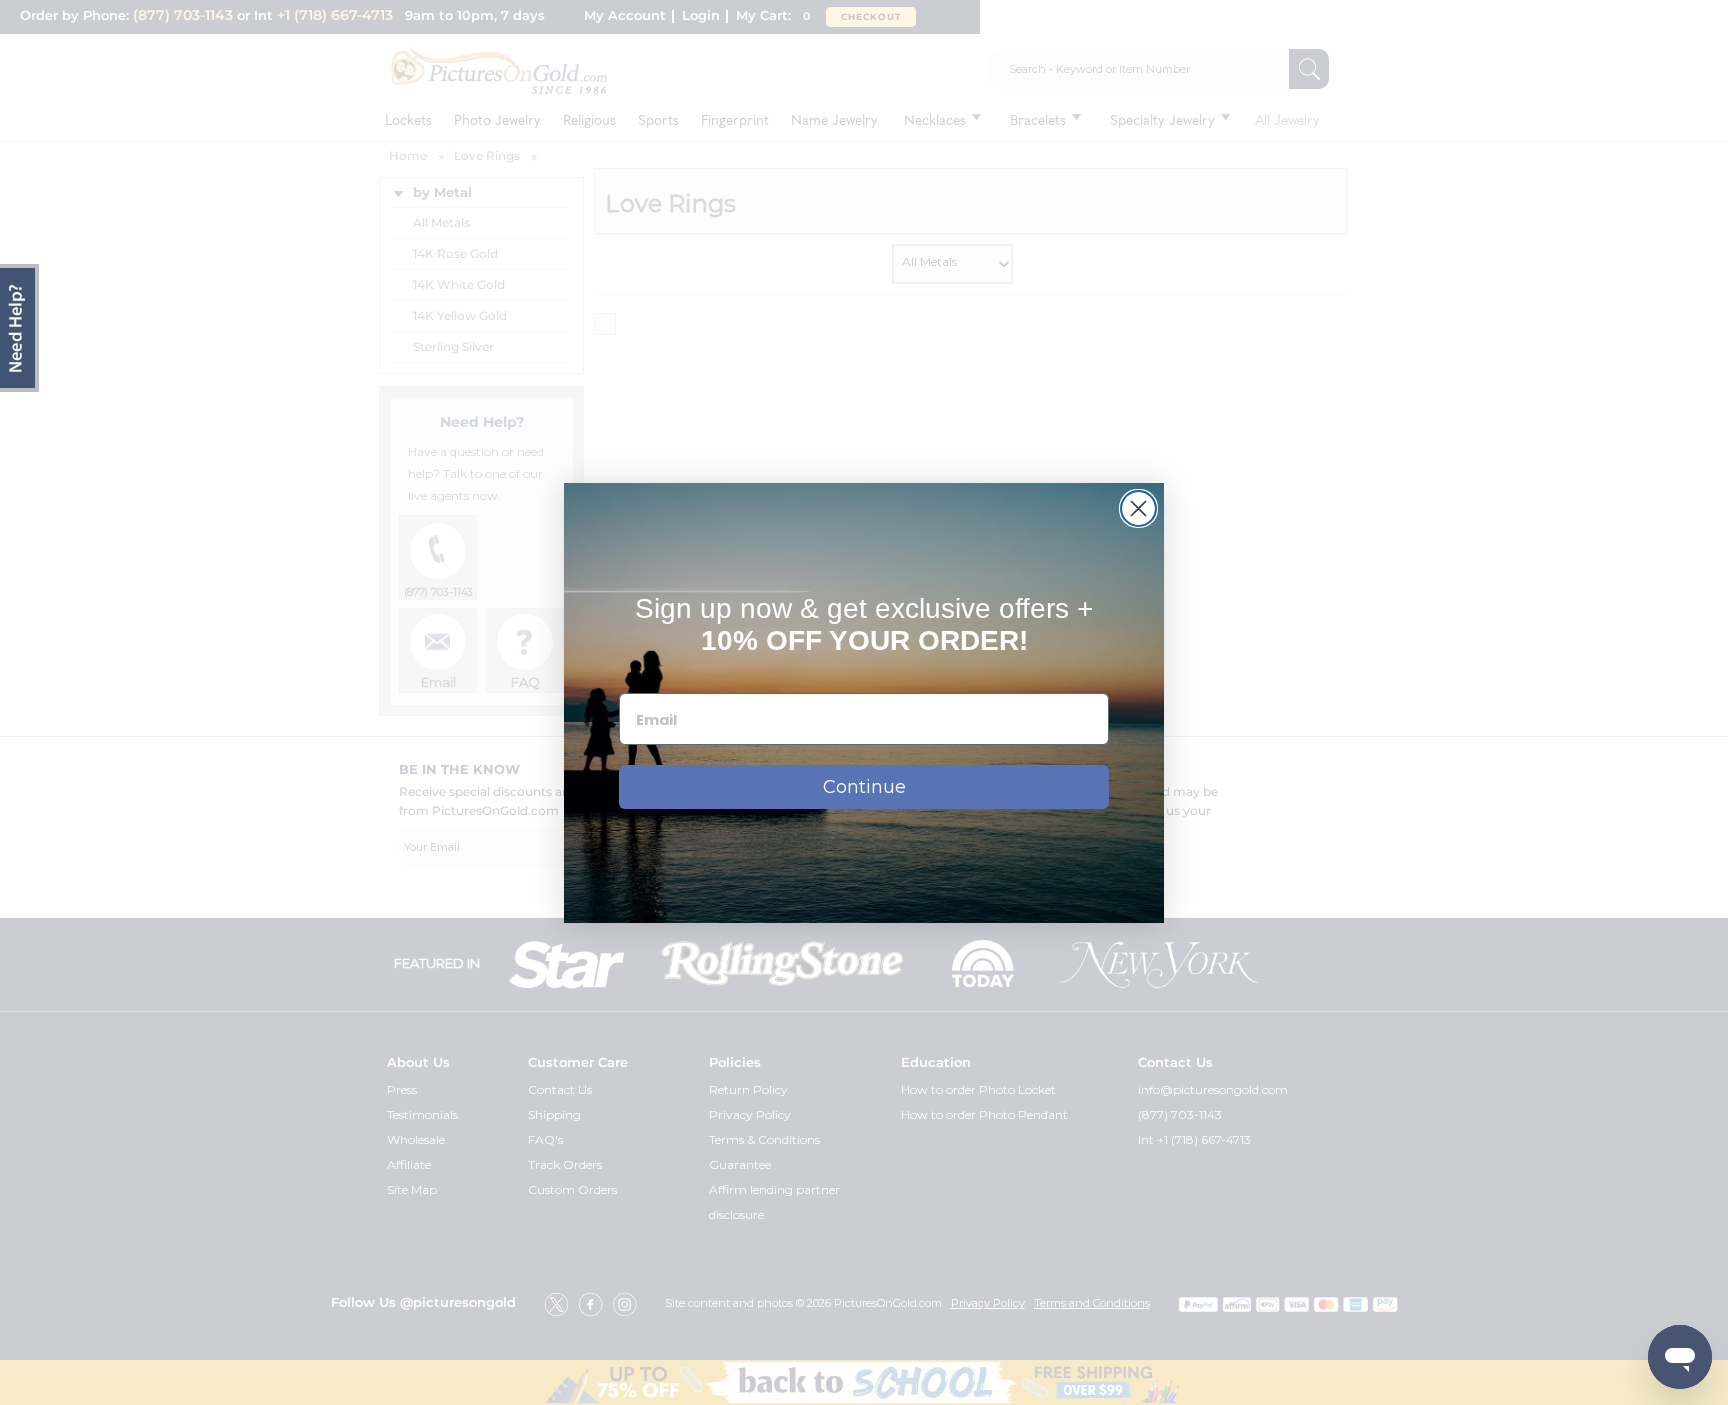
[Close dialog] (1138, 508)
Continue (864, 787)
